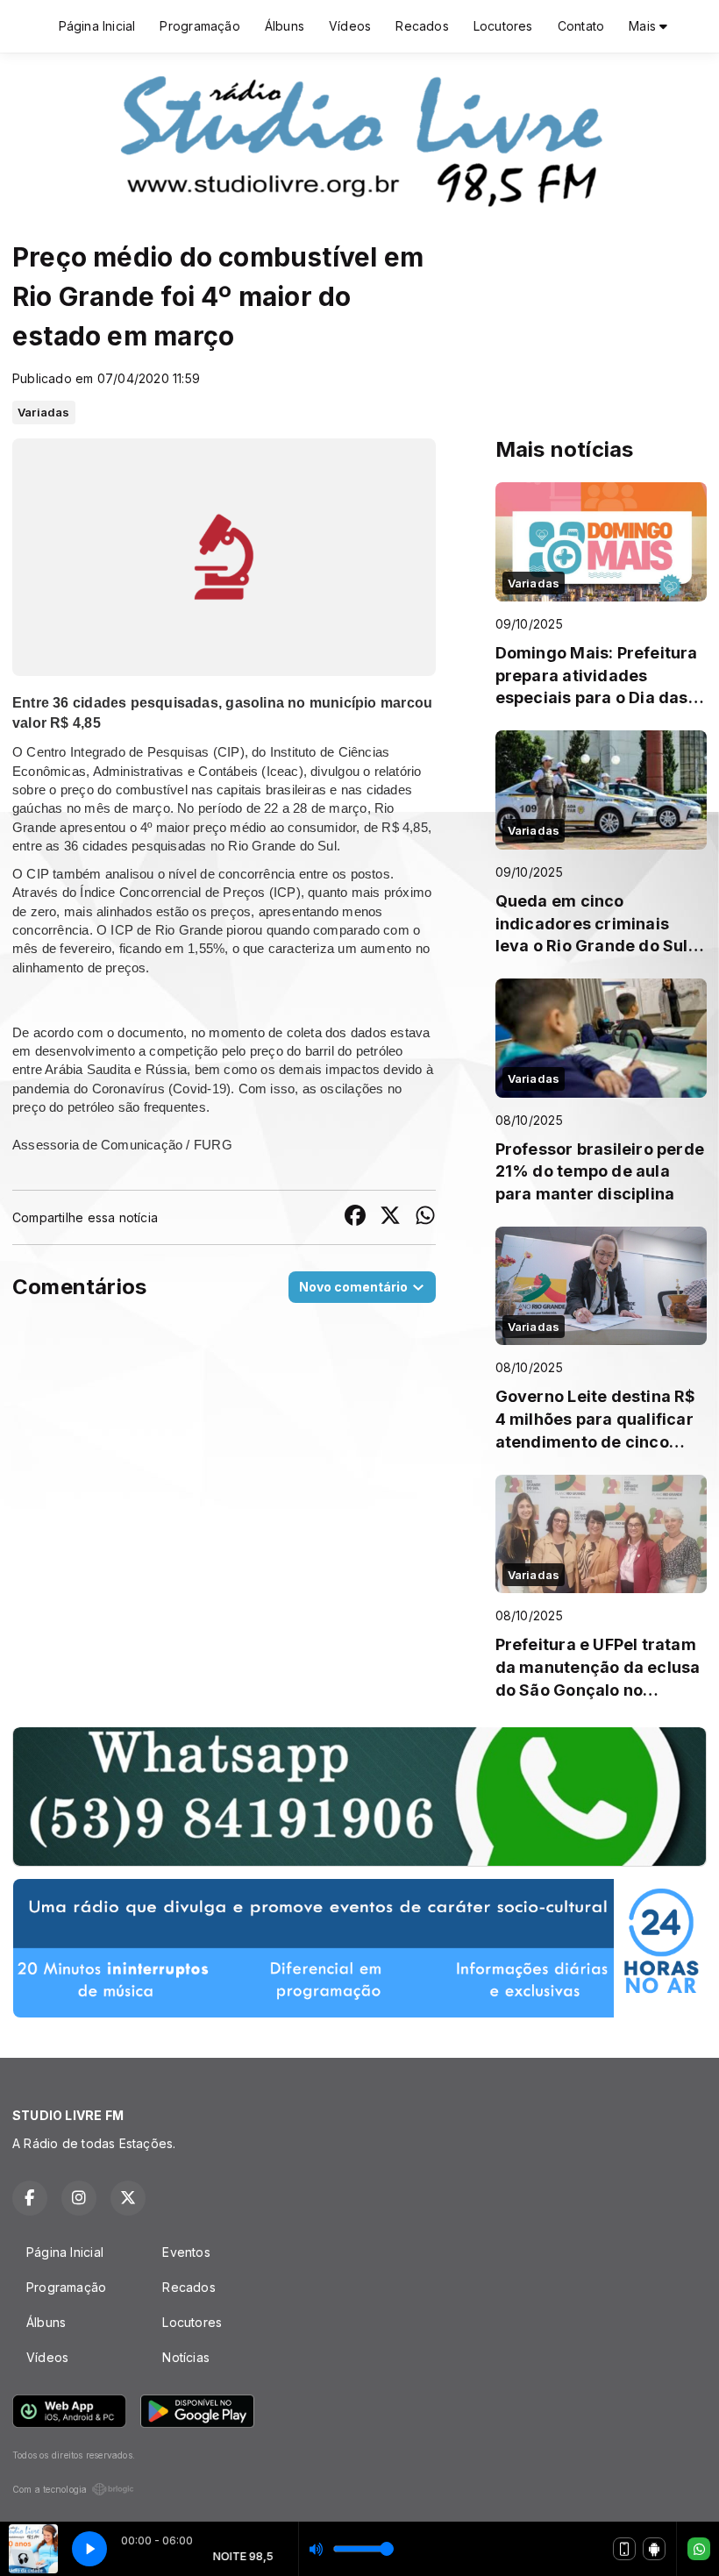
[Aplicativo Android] (654, 2549)
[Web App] (624, 2549)
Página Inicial (97, 26)
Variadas (44, 412)
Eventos (186, 2252)
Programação (199, 26)
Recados (422, 26)
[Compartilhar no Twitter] (390, 1217)
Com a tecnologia (50, 2489)
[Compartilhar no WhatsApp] (425, 1217)
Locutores (503, 26)
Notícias (186, 2357)
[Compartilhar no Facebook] (355, 1217)
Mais (644, 26)
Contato (581, 26)
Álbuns (285, 26)
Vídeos (350, 26)
